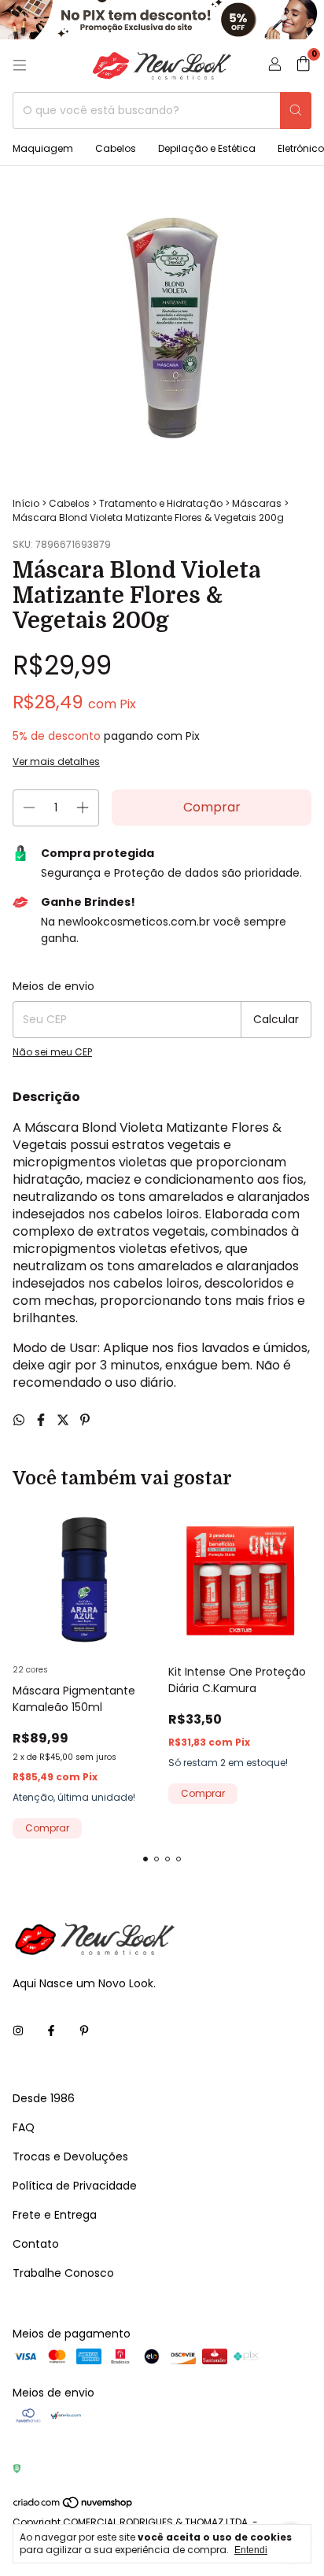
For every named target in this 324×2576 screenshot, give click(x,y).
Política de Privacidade (75, 2186)
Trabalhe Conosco (63, 2273)
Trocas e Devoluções (70, 2157)
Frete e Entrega (55, 2215)
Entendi (251, 2550)
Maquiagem (43, 148)
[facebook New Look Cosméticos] (51, 2032)
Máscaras (257, 503)
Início (26, 503)
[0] (303, 66)
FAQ (24, 2127)
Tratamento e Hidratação (161, 503)
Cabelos (116, 148)
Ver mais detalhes (56, 761)
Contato (36, 2244)
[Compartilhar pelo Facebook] (42, 1420)
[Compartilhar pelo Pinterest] (85, 1420)
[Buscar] (296, 111)
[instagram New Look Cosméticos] (18, 2032)
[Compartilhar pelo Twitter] (64, 1420)
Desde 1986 (44, 2098)
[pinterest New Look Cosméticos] (84, 2032)
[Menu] (20, 65)
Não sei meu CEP (52, 1052)
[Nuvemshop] (74, 2506)
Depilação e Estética (207, 148)
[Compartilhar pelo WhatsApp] (20, 1420)
